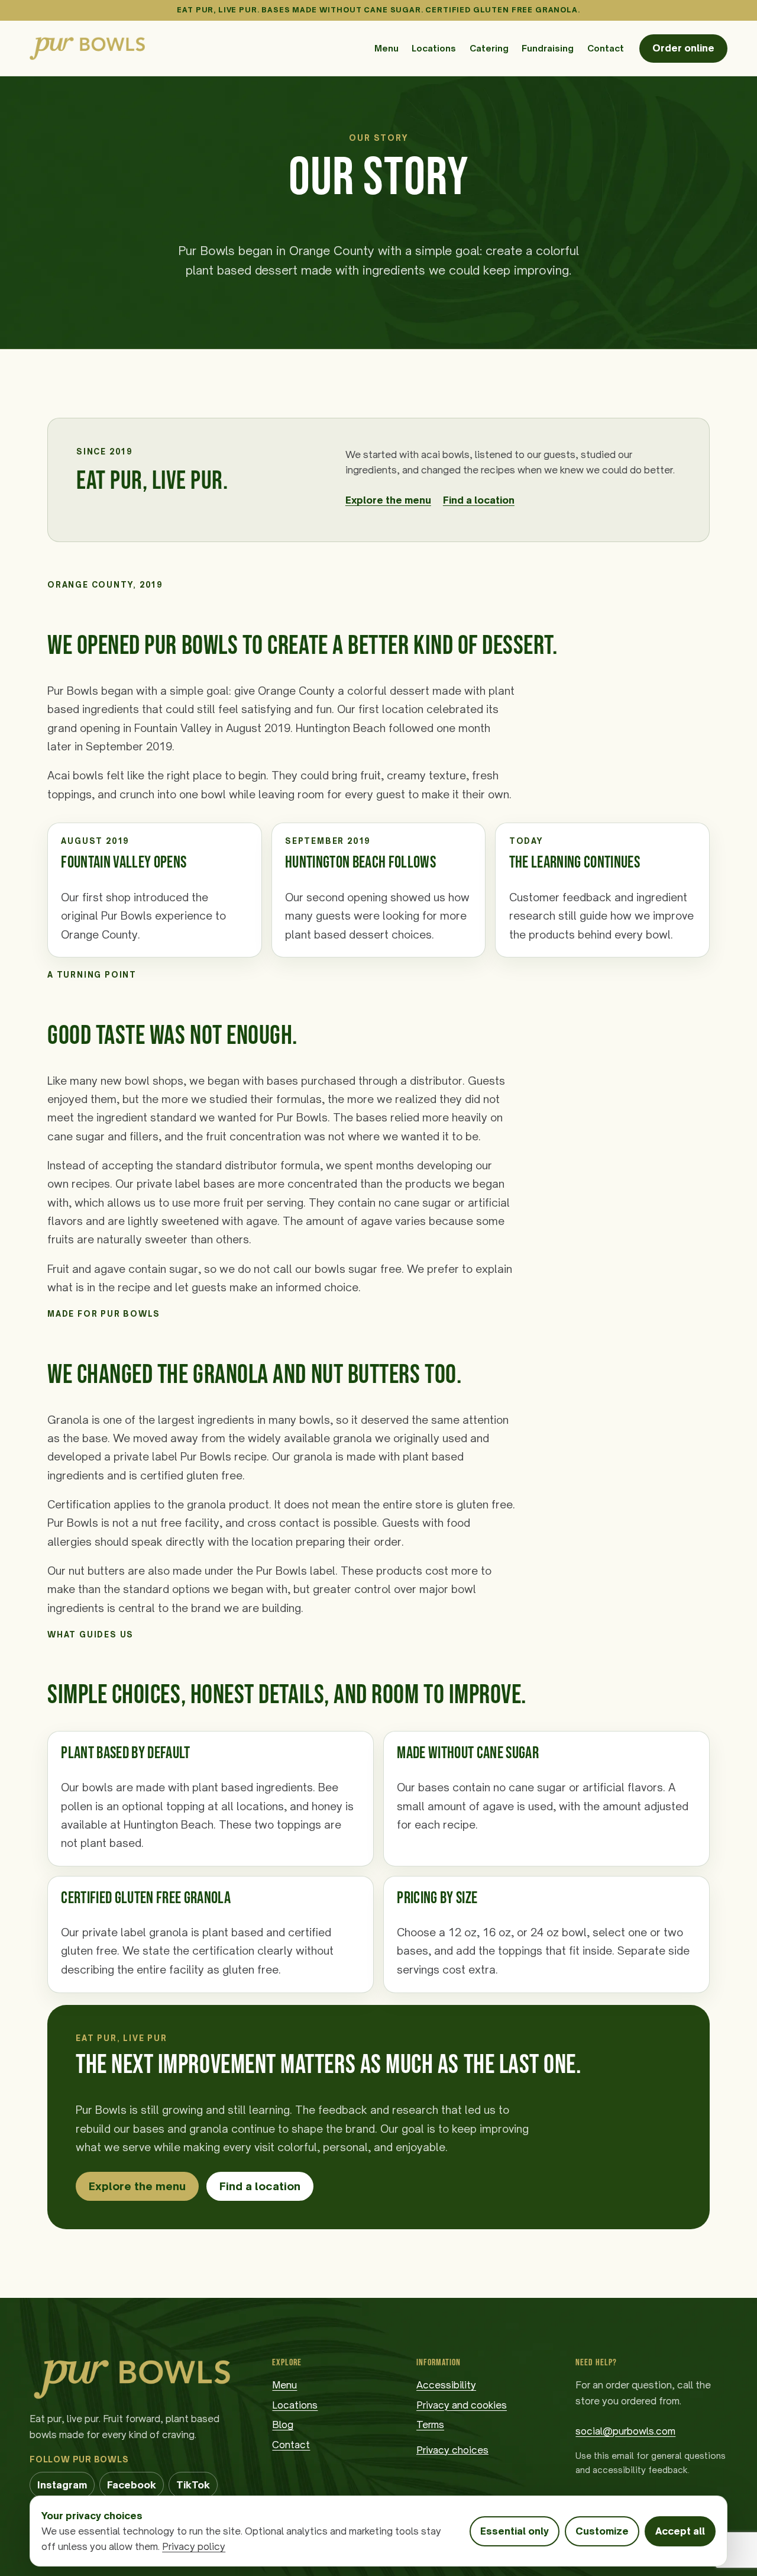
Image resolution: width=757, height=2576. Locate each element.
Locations (434, 48)
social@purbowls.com (625, 2431)
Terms (430, 2425)
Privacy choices (452, 2450)
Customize (602, 2531)
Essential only (515, 2531)
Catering (489, 48)
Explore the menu (388, 500)
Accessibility (446, 2385)
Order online (683, 48)
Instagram (66, 2488)
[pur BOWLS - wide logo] (87, 48)
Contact (606, 48)
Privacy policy (194, 2546)
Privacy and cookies (462, 2405)
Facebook (135, 2488)
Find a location (479, 500)
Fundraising (548, 48)
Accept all (680, 2531)
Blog (283, 2425)
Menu (386, 48)
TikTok (197, 2488)
